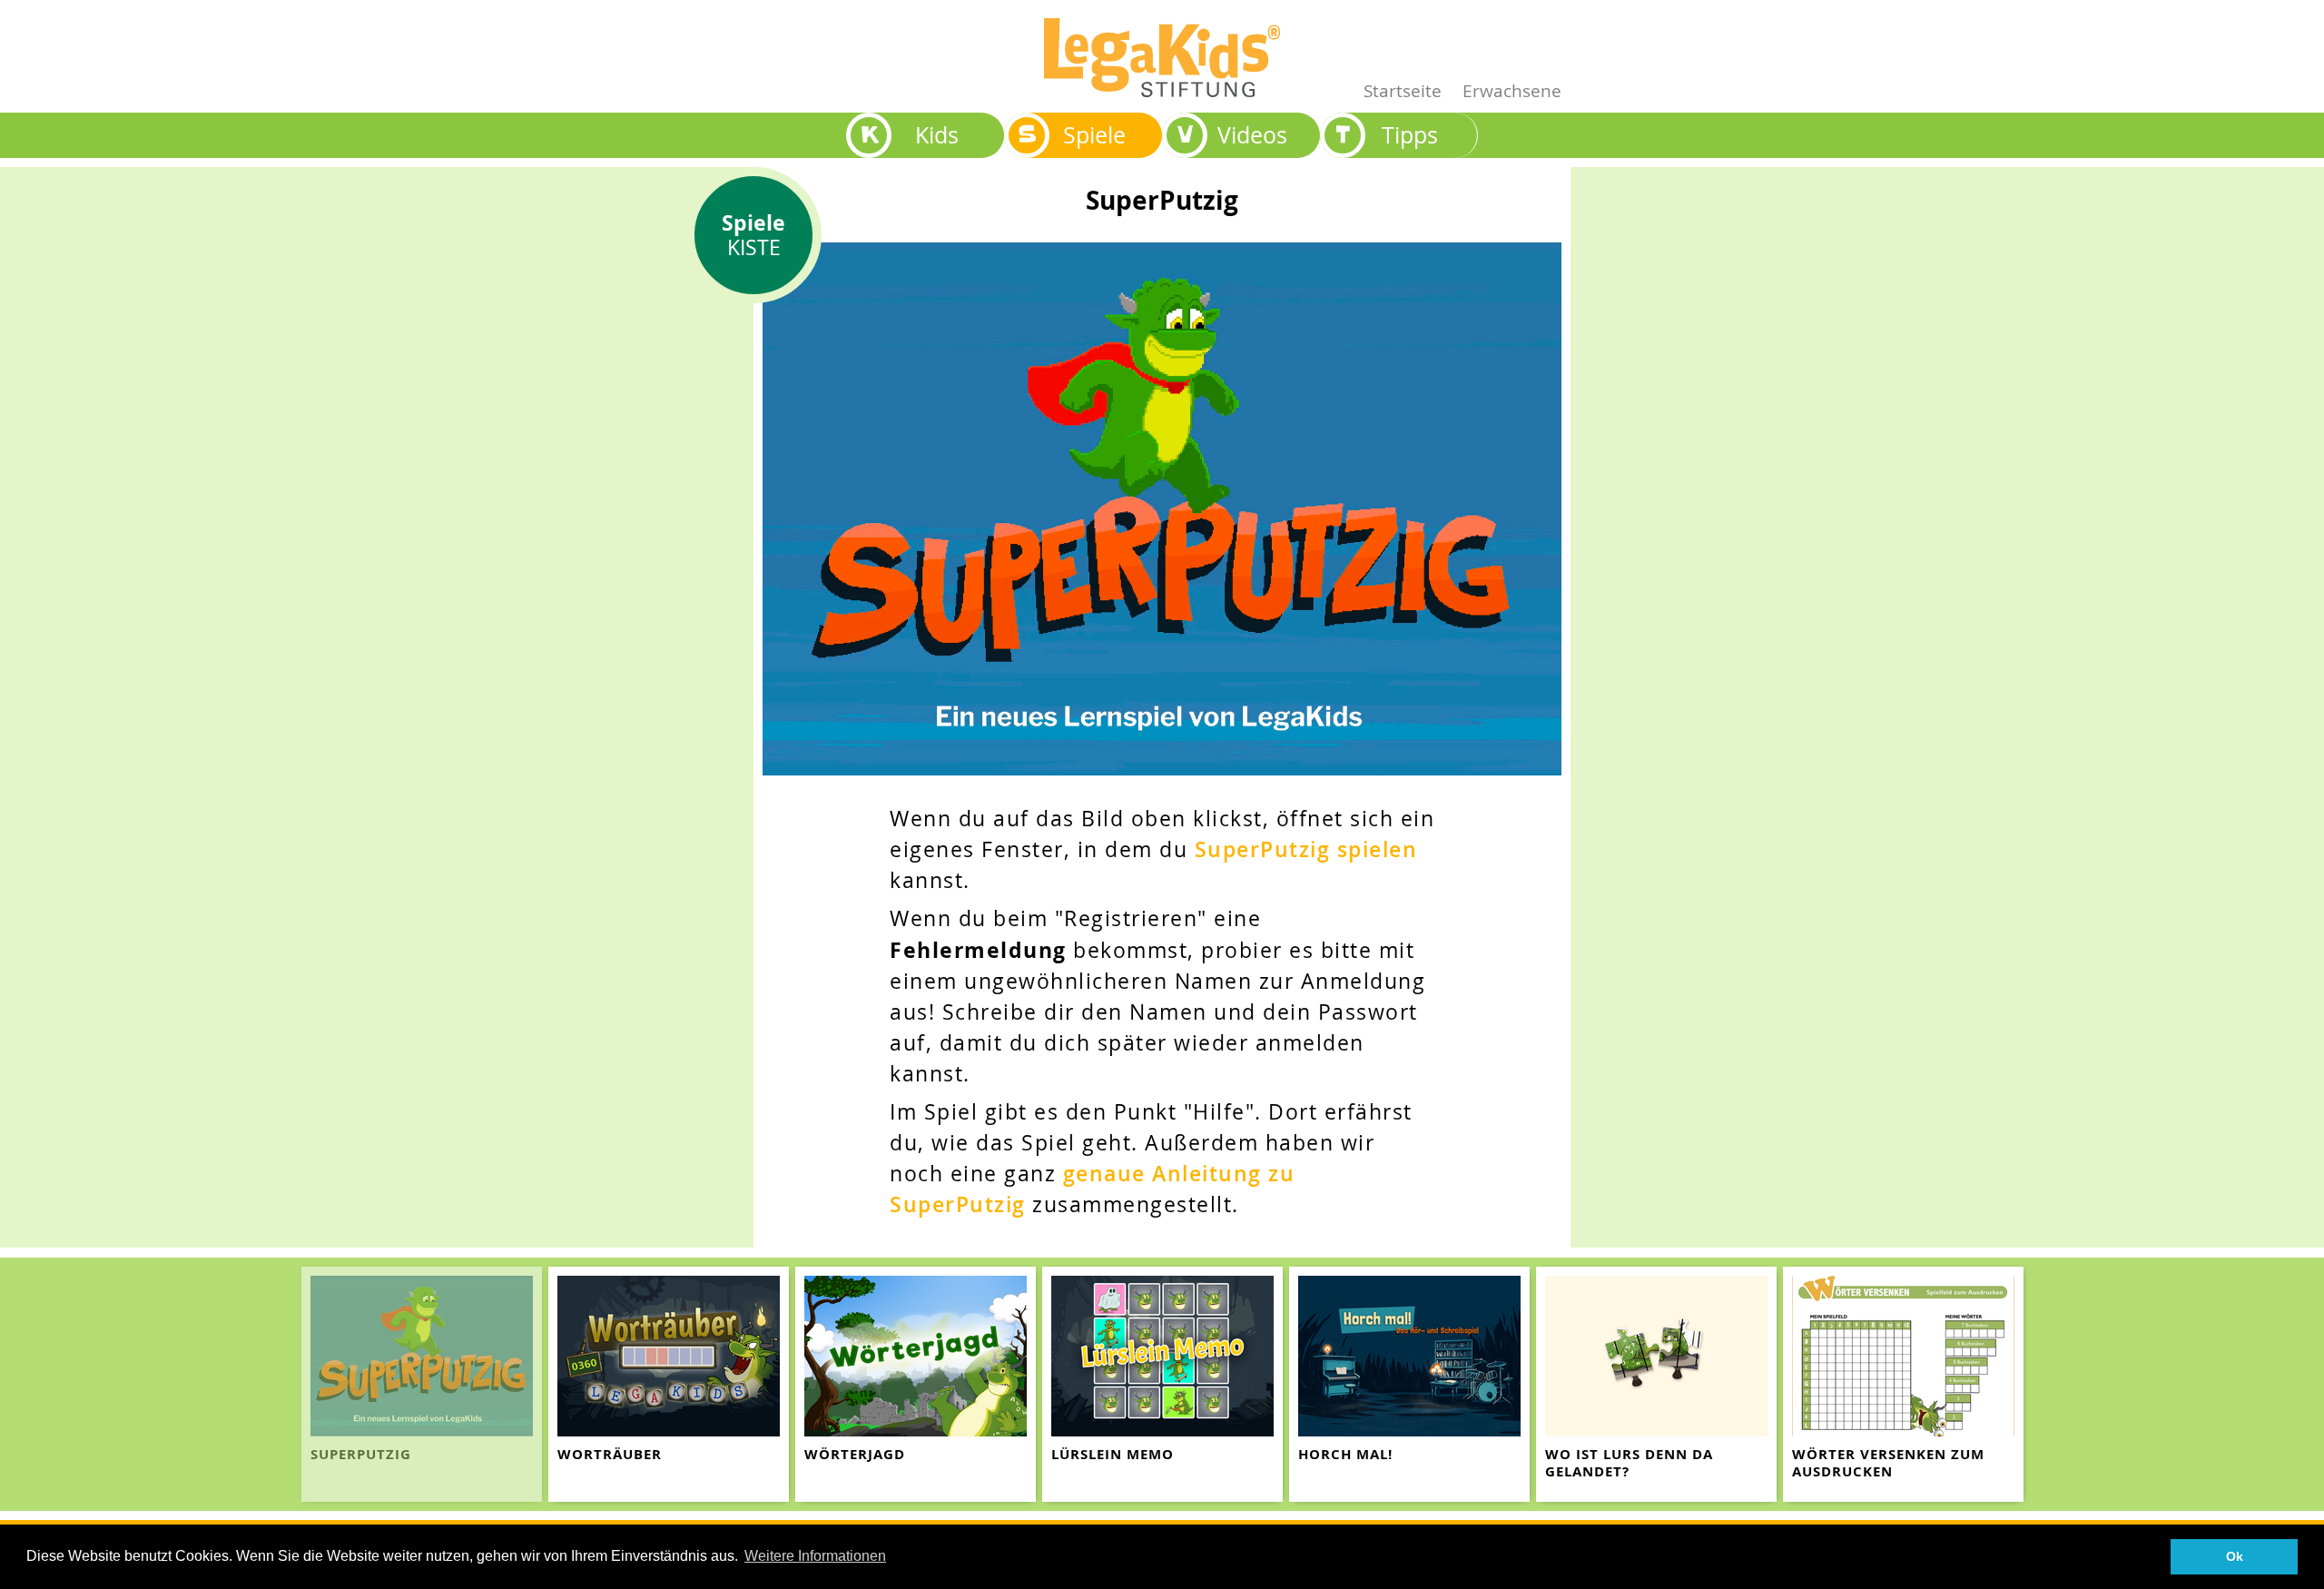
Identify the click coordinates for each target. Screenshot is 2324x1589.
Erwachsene (1512, 90)
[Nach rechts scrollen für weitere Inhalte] (2306, 1384)
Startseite (1403, 90)
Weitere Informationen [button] (815, 1556)
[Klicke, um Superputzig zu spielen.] (1162, 508)
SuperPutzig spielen (1306, 849)
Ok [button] (2235, 1556)
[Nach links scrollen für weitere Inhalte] (18, 1384)
